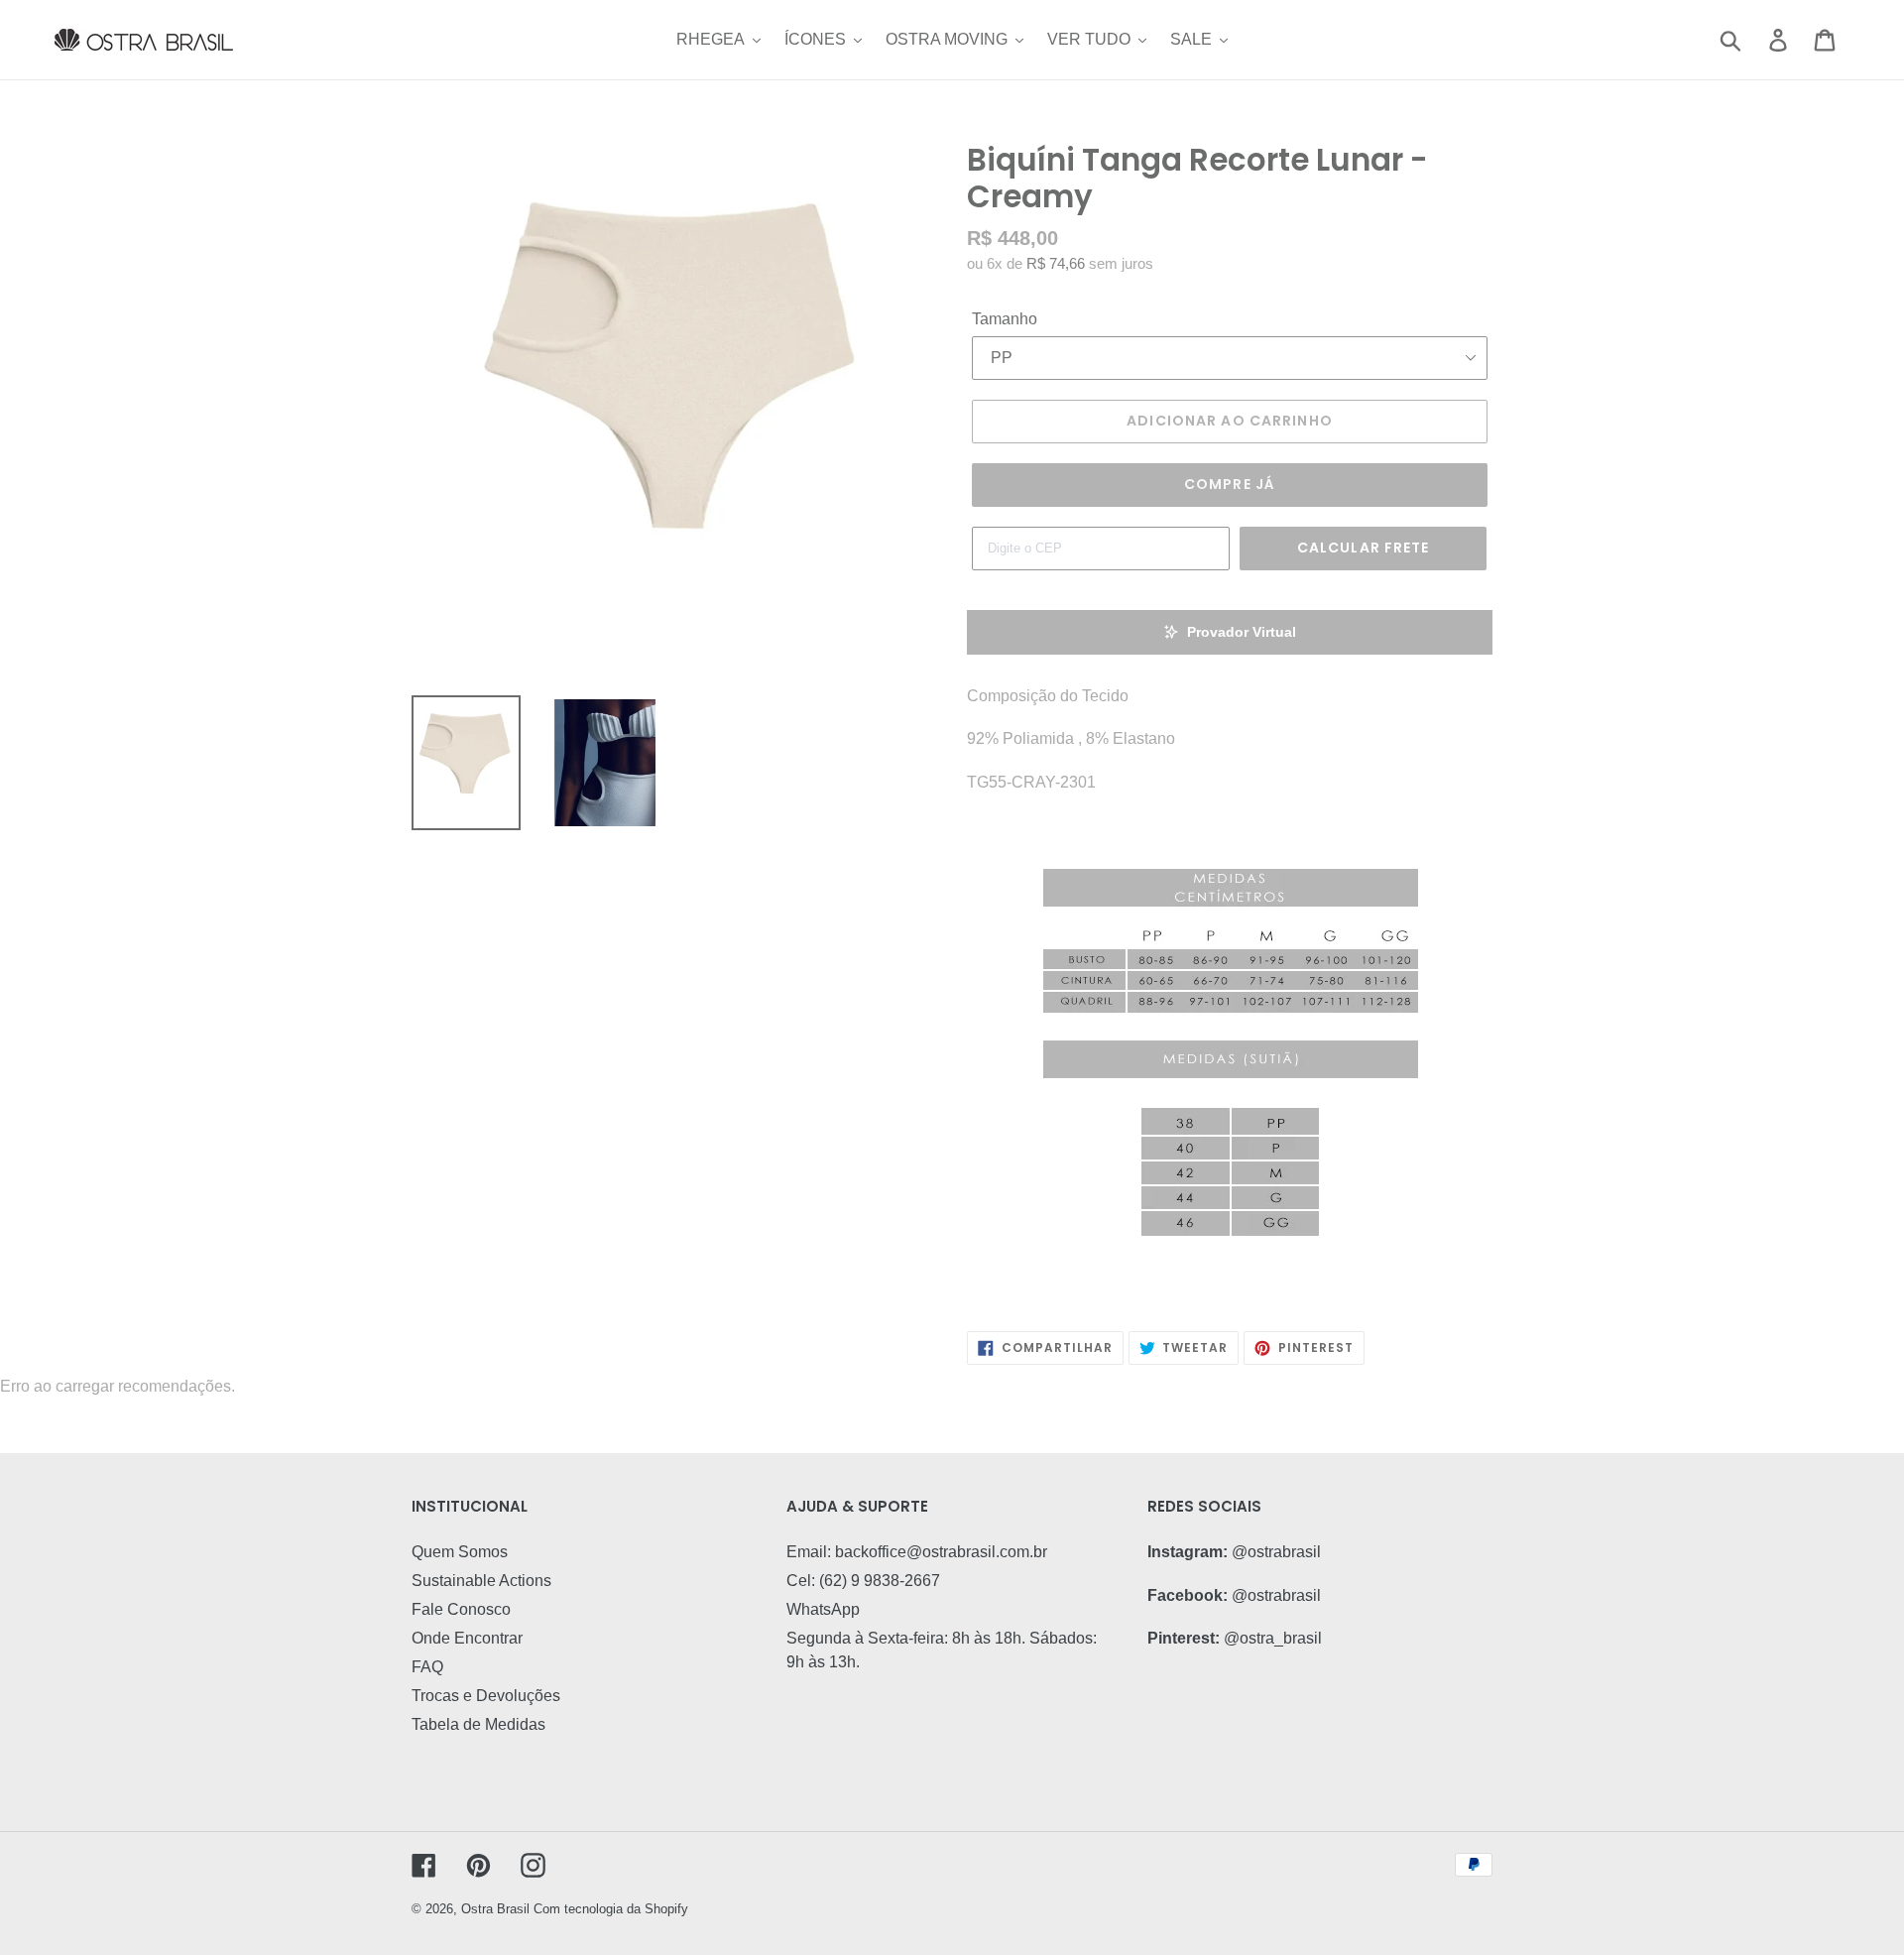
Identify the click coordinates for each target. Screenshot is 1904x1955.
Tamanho (1005, 319)
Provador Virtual (1242, 632)
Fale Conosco (461, 1609)
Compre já (1230, 484)
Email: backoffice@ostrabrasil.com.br (917, 1552)
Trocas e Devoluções (486, 1696)
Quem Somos (460, 1552)
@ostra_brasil (1273, 1638)
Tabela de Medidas (478, 1724)
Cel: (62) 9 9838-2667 (863, 1581)
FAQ (427, 1667)
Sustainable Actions (481, 1581)
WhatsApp (823, 1609)
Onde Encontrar (467, 1638)
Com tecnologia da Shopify (611, 1909)
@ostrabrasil (1276, 1552)
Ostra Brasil (495, 1909)
